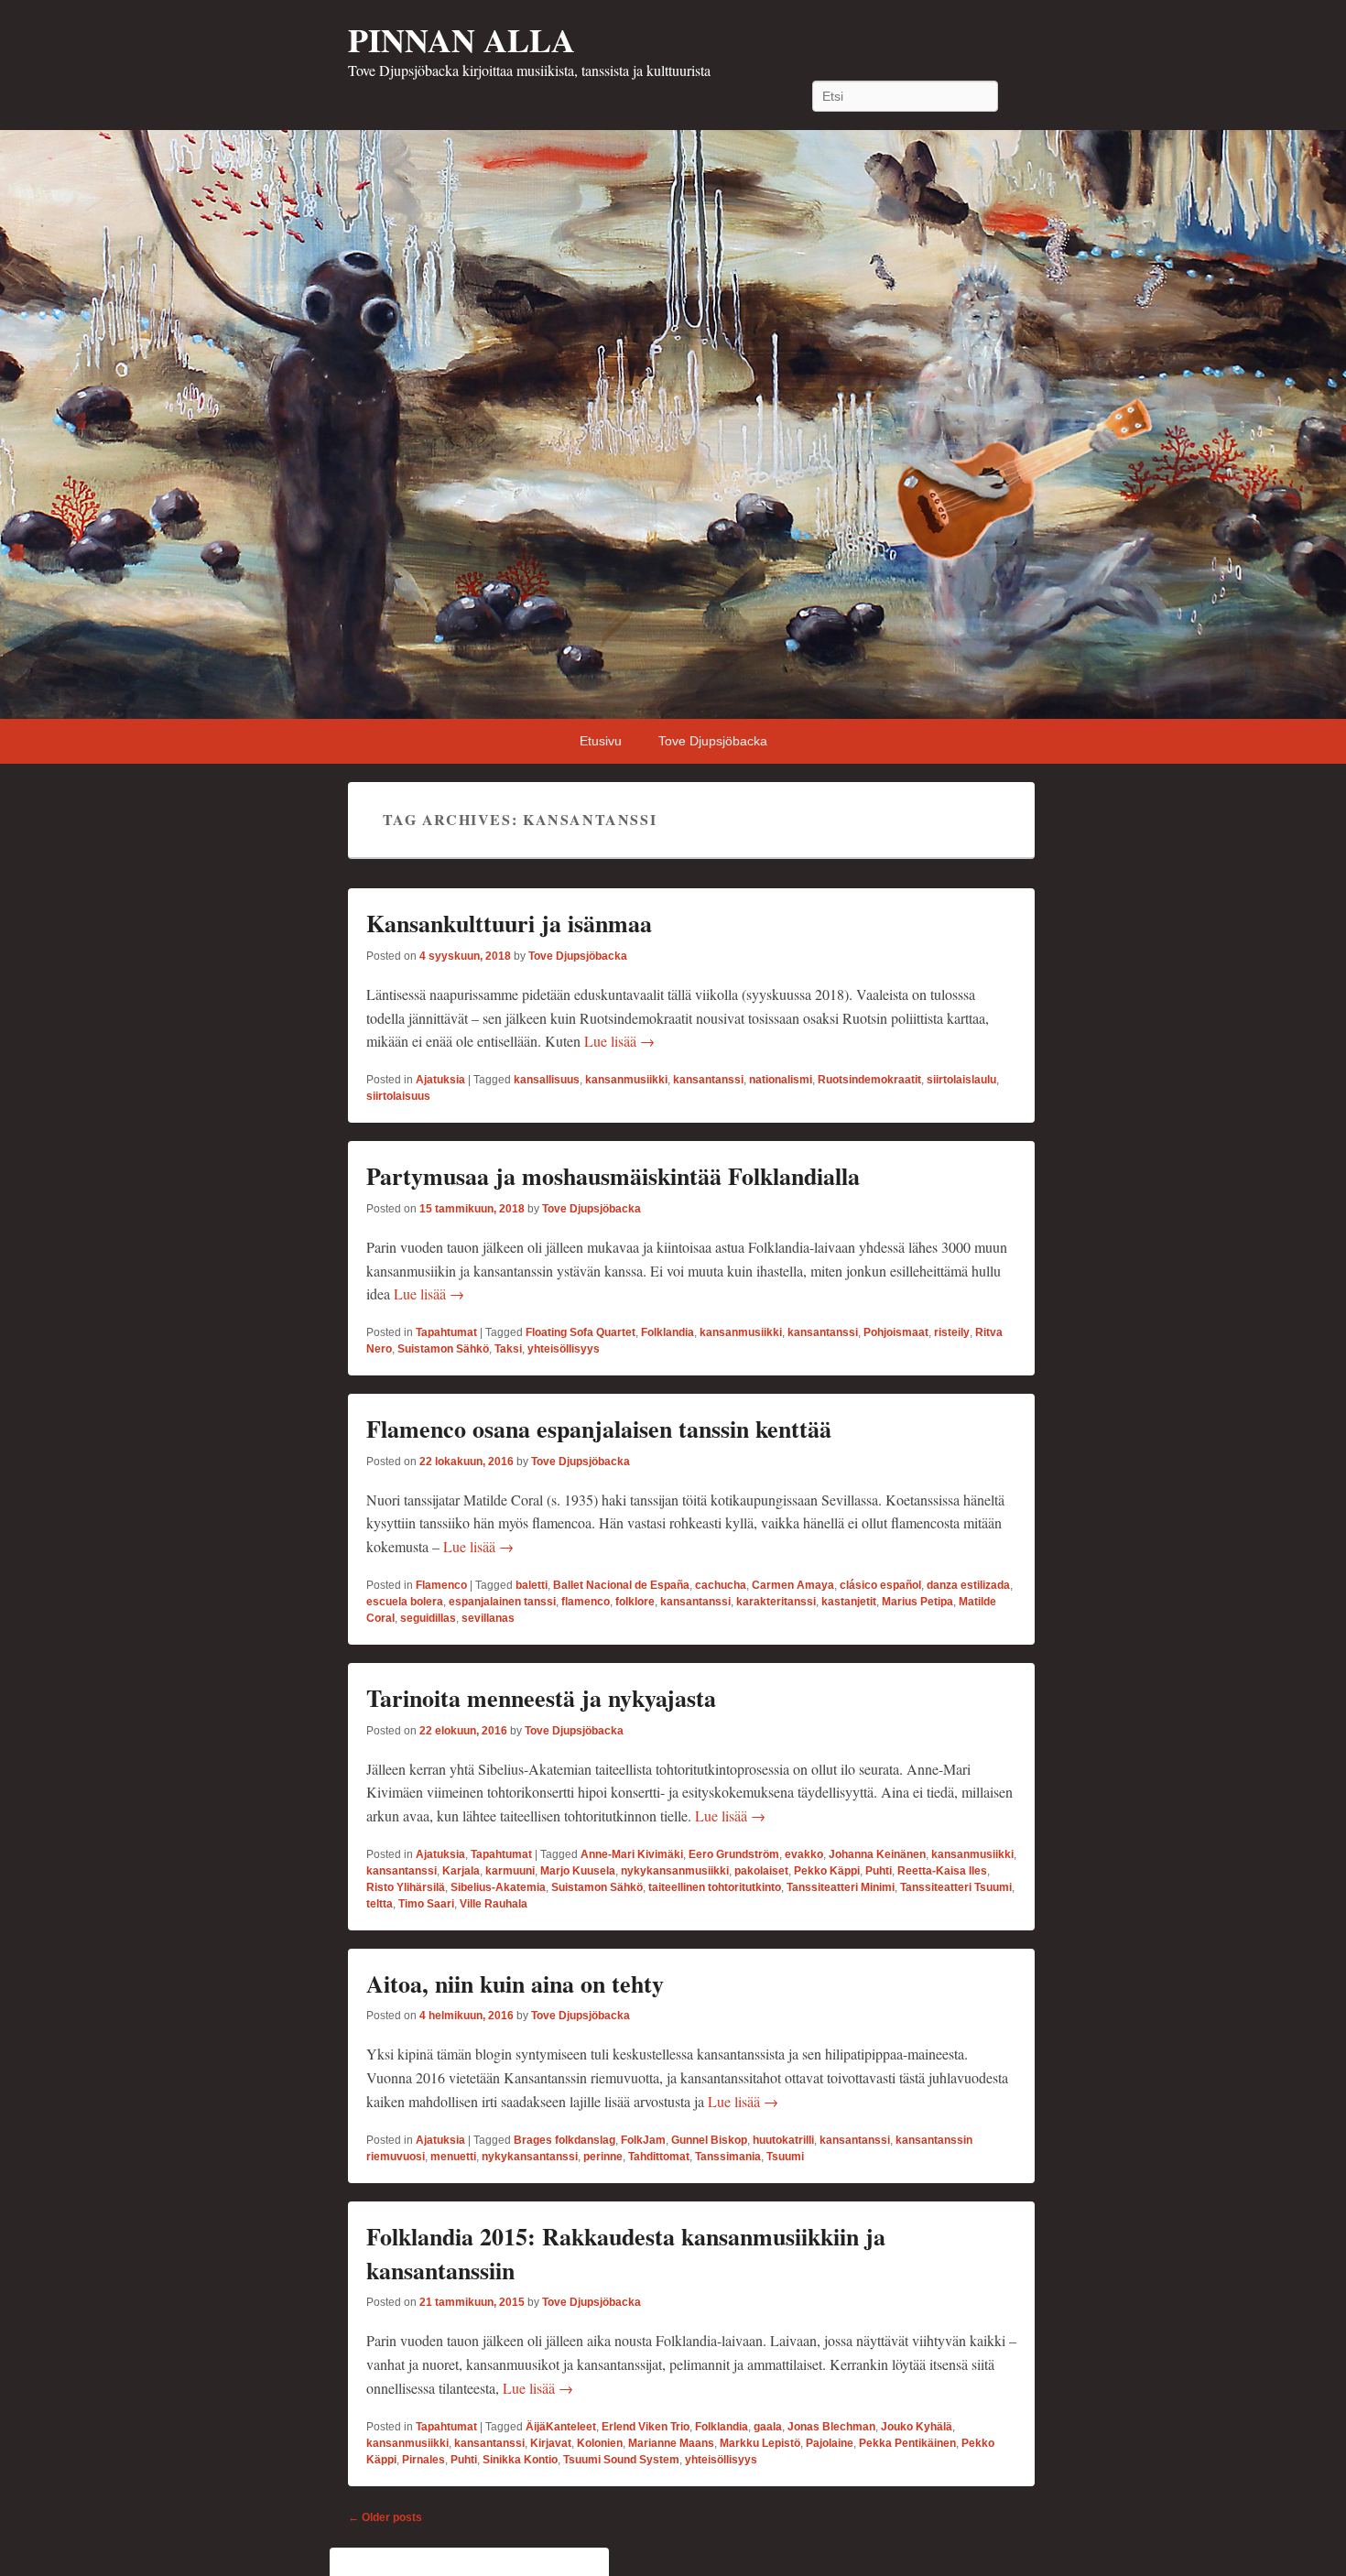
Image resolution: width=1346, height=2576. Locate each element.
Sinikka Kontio (520, 2460)
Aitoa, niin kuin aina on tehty (515, 1984)
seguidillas (428, 1618)
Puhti (879, 1871)
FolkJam (643, 2140)
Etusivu (601, 741)
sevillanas (488, 1618)
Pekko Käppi (827, 1871)
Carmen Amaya (793, 1585)
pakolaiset (761, 1871)
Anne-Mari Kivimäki (632, 1854)
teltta (380, 1904)
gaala (768, 2427)
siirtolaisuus (398, 1096)
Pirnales (423, 2460)
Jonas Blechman (831, 2427)
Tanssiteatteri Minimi (841, 1887)
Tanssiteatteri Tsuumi (956, 1887)
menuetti (453, 2157)
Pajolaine (830, 2443)
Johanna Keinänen (877, 1854)
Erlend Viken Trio (646, 2427)
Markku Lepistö (760, 2443)
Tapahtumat (446, 1332)
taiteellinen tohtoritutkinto (715, 1887)
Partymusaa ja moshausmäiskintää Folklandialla (613, 1176)
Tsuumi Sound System (621, 2460)
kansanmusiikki (626, 1080)
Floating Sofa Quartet (581, 1332)
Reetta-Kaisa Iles (942, 1871)
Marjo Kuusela (578, 1871)
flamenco (586, 1602)
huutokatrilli (783, 2140)
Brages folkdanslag (564, 2140)
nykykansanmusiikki (675, 1871)
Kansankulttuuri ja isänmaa (509, 923)
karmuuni (510, 1871)
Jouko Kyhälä (917, 2427)
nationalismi (781, 1080)
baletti (532, 1585)
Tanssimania (728, 2157)
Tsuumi (785, 2157)
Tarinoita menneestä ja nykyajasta (541, 1698)
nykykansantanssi (530, 2157)
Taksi (508, 1349)
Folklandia (668, 1332)
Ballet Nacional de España (621, 1585)
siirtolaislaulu (961, 1080)
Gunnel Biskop (709, 2140)
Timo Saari (426, 1904)
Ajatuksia (440, 1080)
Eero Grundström (734, 1854)
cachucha (721, 1585)
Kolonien (600, 2443)
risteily (952, 1332)
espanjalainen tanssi (502, 1602)
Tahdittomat (659, 2157)
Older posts (385, 2517)
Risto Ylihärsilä (406, 1887)
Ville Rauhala (494, 1904)
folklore (635, 1602)
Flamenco (441, 1585)
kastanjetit (849, 1602)
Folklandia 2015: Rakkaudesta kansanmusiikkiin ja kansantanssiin (626, 2253)
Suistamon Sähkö (443, 1349)
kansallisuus (547, 1080)
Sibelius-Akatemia (498, 1887)
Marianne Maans (671, 2443)
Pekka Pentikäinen (907, 2443)
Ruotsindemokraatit (869, 1080)
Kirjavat (551, 2443)
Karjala (461, 1871)
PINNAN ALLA (461, 39)
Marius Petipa (917, 1602)
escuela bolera (405, 1602)
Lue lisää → (619, 1041)
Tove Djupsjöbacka (713, 741)
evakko (804, 1854)
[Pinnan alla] (673, 424)
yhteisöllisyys (564, 1349)
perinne (603, 2157)
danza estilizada (968, 1585)
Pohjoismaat (896, 1332)
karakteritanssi (776, 1602)
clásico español (880, 1585)
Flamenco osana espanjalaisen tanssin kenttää (599, 1429)
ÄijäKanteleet (561, 2427)
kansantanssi (708, 1080)
